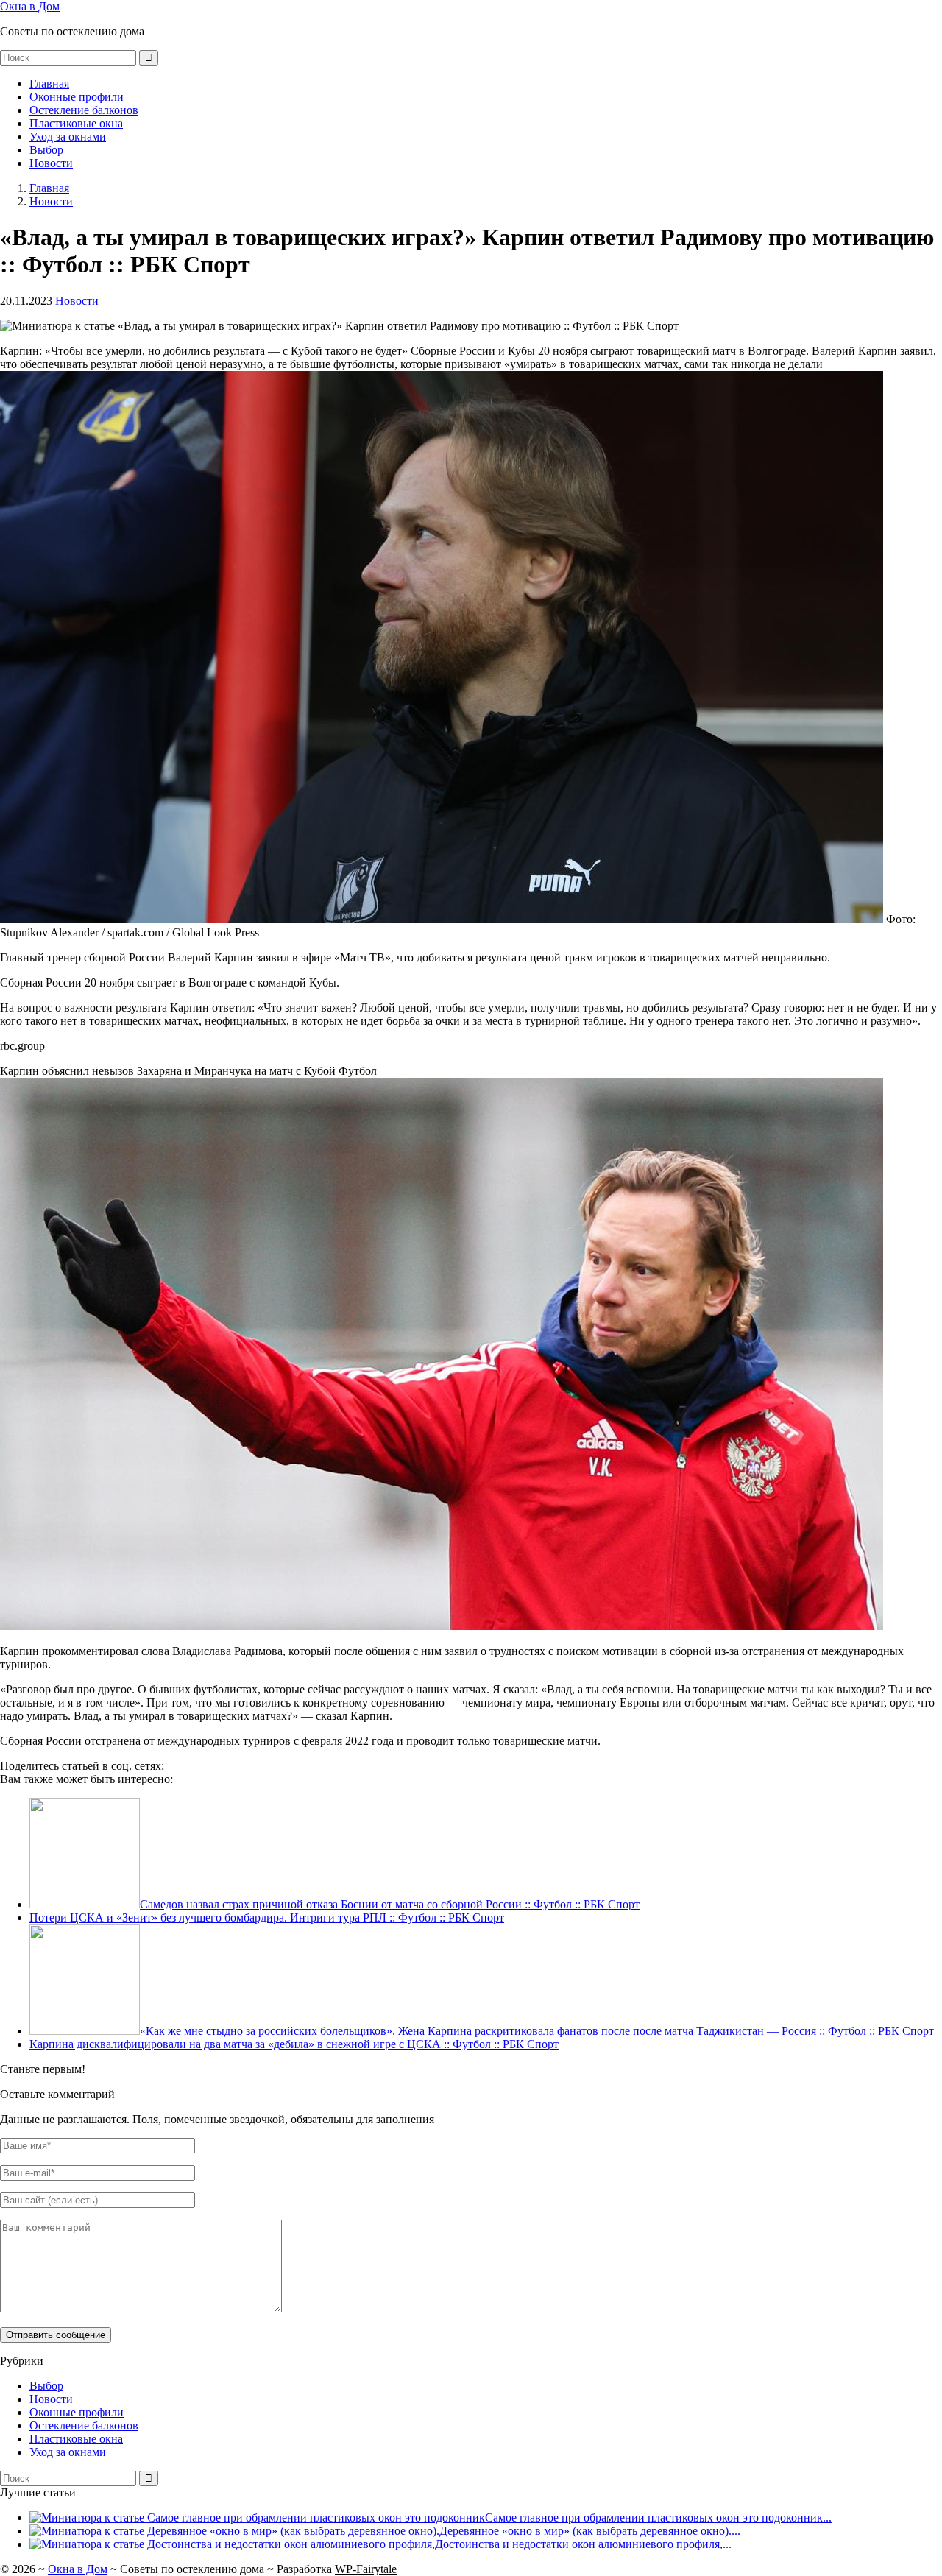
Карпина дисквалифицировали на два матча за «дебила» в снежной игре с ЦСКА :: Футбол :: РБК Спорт (294, 2044)
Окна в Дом (30, 6)
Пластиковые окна (76, 123)
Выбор (46, 150)
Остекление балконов (84, 110)
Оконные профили (77, 97)
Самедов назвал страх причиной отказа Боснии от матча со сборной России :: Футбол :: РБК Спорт (390, 1904)
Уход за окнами (68, 137)
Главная (49, 84)
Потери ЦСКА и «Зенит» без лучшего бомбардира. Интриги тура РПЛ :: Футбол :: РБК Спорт (267, 1917)
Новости (51, 163)
